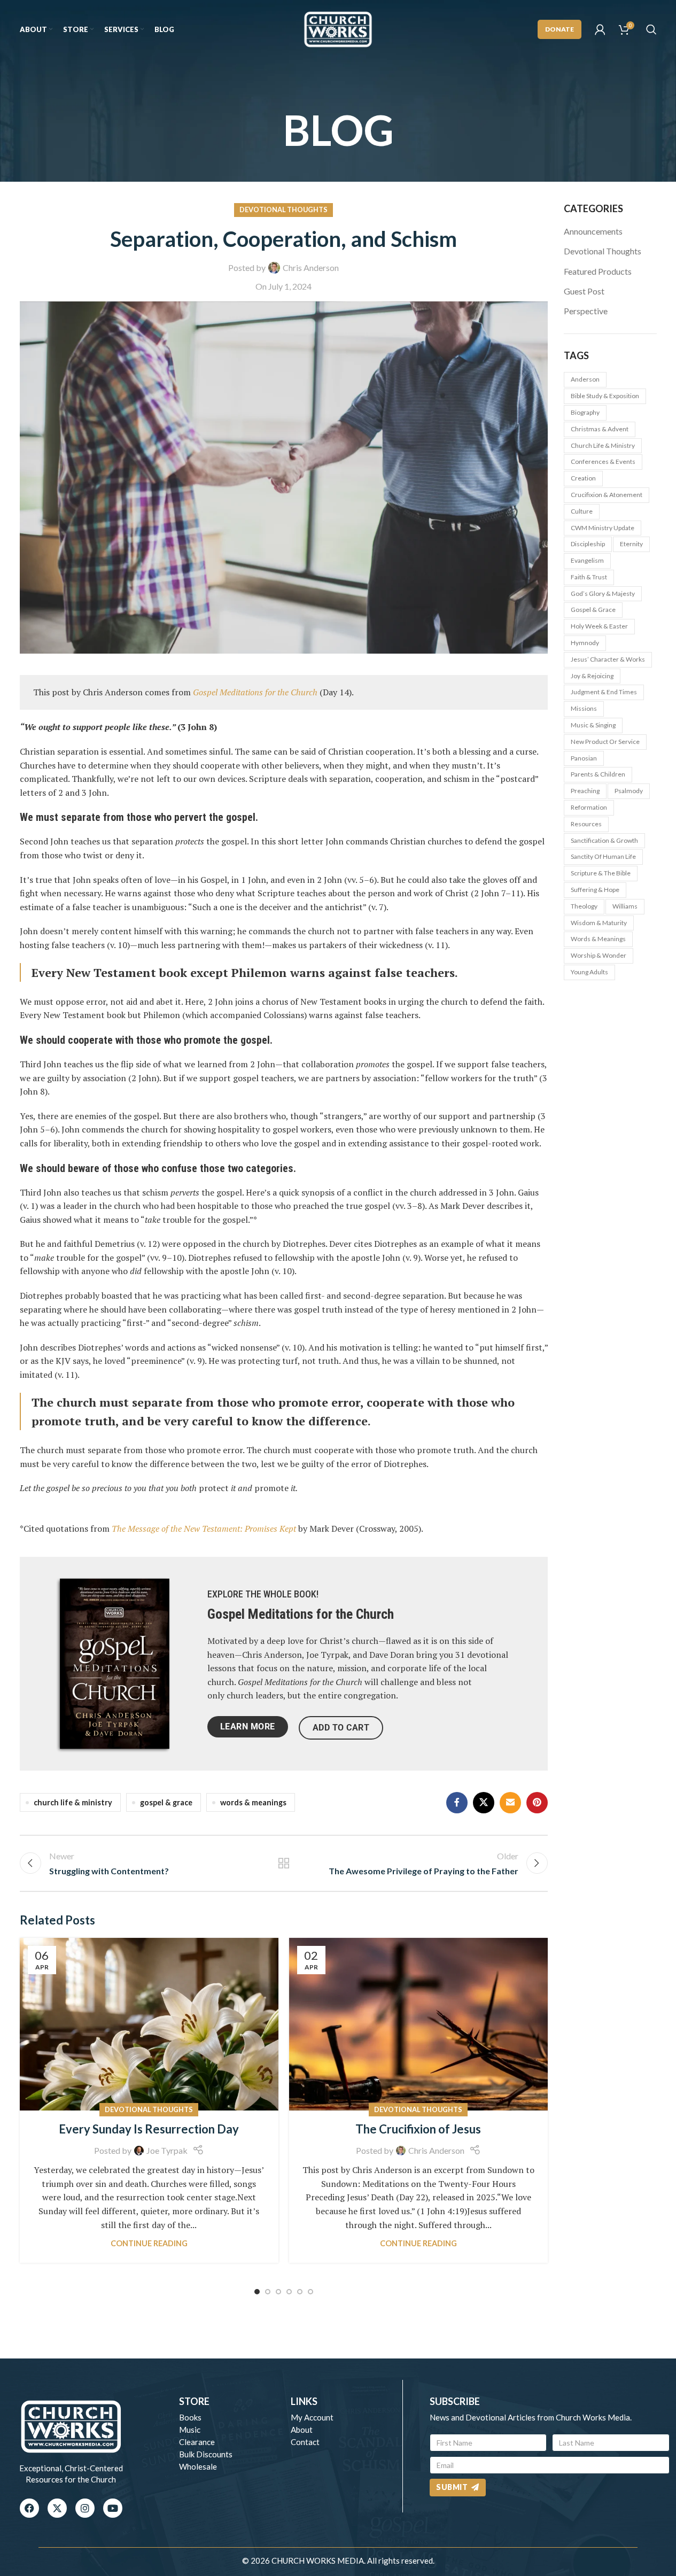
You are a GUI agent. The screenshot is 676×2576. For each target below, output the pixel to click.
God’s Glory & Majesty (603, 593)
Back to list (283, 1863)
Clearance (197, 2442)
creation (583, 478)
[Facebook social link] (457, 1803)
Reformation (589, 807)
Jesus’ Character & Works (608, 659)
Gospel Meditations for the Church (301, 1614)
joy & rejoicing (592, 676)
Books (190, 2417)
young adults (589, 972)
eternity (631, 544)
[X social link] (484, 1803)
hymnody (585, 643)
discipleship (588, 544)
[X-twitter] (57, 2508)
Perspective (586, 311)
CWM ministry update (603, 528)
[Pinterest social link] (537, 1803)
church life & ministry (73, 1802)
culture (582, 511)
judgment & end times (604, 692)
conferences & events (603, 461)
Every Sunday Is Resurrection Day (149, 2129)
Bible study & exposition (605, 396)
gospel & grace (166, 1802)
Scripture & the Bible (601, 873)
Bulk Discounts (206, 2454)
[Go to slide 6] (310, 2292)
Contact (305, 2442)
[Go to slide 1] (257, 2292)
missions (584, 708)
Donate (560, 29)
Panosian (584, 758)
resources (586, 824)
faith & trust (589, 577)
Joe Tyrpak (167, 2150)
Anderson (585, 379)
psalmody (629, 791)
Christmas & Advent (600, 429)
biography (585, 412)
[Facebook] (29, 2508)
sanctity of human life (603, 856)
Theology (584, 906)
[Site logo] (338, 28)
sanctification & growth (604, 840)
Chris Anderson (311, 267)
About (302, 2430)
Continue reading (149, 2243)
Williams (625, 906)
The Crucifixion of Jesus (418, 2129)
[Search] (651, 29)
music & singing (593, 725)
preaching (585, 791)
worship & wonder (599, 955)
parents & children (598, 774)
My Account (312, 2417)
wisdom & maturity (599, 923)
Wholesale (198, 2466)
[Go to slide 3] (278, 2292)
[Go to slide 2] (268, 2292)
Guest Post (584, 291)
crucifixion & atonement (607, 495)
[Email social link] (510, 1803)
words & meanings (253, 1802)
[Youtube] (113, 2508)
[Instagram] (85, 2508)
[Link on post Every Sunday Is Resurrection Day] (149, 2024)
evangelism (587, 560)
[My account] (600, 29)
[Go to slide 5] (300, 2292)
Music (190, 2430)
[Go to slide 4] (289, 2292)
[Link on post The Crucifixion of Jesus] (418, 2024)
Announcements (593, 231)
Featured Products (598, 271)
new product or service (605, 742)
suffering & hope (595, 890)
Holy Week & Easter (599, 626)
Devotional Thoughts (283, 210)
